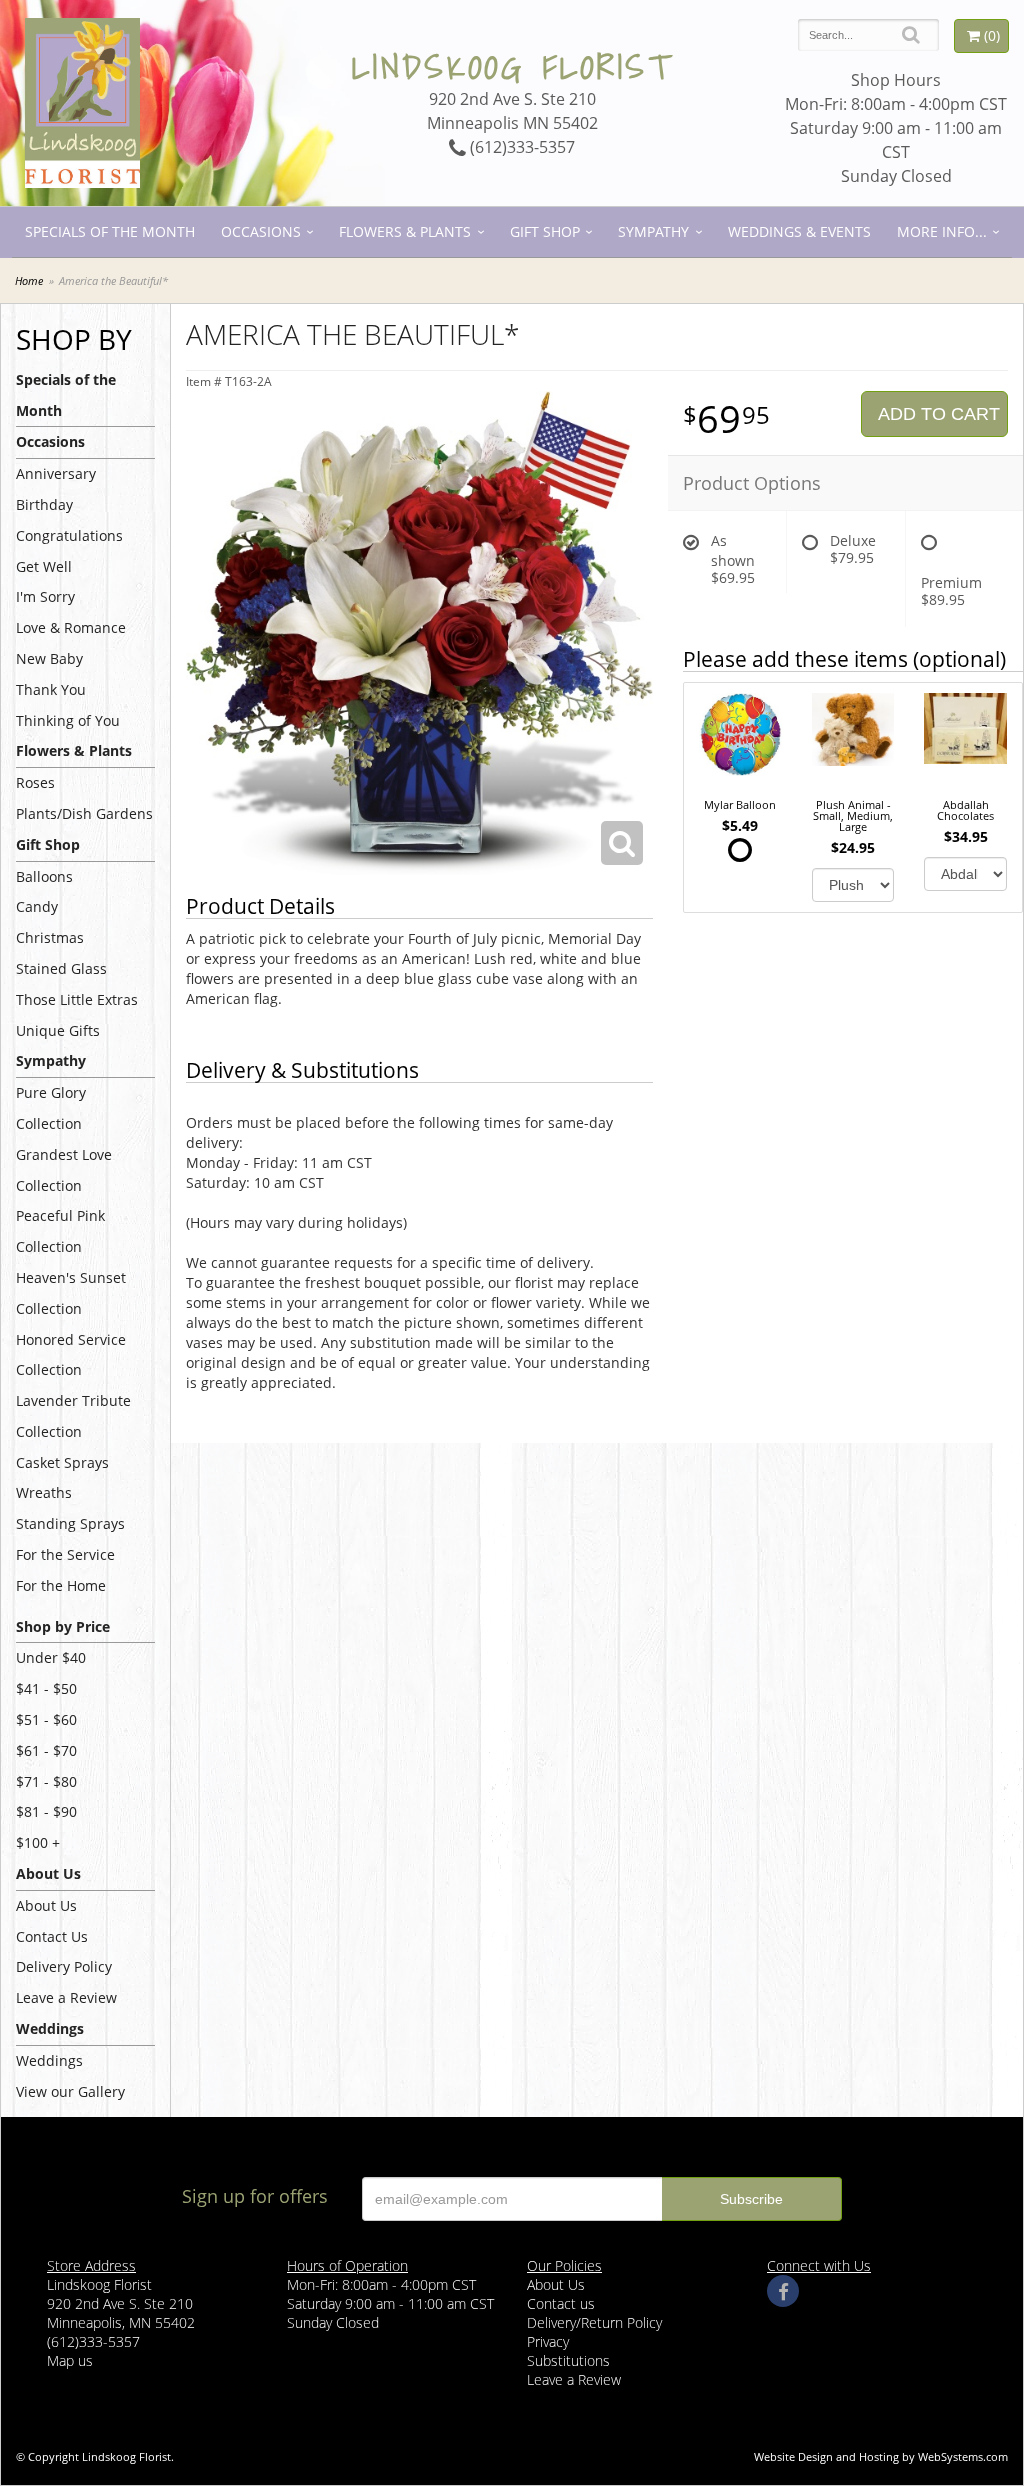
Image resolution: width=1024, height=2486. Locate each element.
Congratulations (69, 535)
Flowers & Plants (405, 231)
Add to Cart (939, 414)
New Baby (49, 658)
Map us (70, 2360)
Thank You (51, 689)
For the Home (61, 1585)
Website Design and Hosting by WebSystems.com (881, 2456)
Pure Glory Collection (51, 1108)
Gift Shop (545, 231)
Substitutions (568, 2360)
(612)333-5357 (520, 147)
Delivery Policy (64, 1966)
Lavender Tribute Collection (73, 1416)
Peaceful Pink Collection (60, 1231)
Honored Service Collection (71, 1355)
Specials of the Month (110, 231)
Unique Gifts (58, 1030)
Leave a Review (66, 1997)
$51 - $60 (46, 1719)
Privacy (548, 2341)
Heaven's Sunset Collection (71, 1293)
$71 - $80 (46, 1781)
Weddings (49, 2060)
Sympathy (653, 231)
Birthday (44, 504)
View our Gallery (70, 2091)
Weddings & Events (799, 231)
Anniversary (56, 473)
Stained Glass (61, 968)
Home (29, 280)
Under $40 (51, 1657)
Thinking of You (68, 720)
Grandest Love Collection (64, 1170)
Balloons (44, 876)
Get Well (44, 566)
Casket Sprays (62, 1462)
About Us (46, 1905)
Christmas (50, 937)
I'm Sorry (45, 596)
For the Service (65, 1554)
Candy (37, 906)
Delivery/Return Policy (594, 2322)
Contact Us (52, 1936)
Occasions (261, 231)
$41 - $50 (46, 1688)
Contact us (561, 2303)
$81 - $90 (46, 1811)
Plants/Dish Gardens (84, 813)
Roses (35, 782)
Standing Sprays (70, 1523)
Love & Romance (71, 627)
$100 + (38, 1842)
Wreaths (44, 1492)
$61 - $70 (46, 1750)
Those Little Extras (77, 999)
